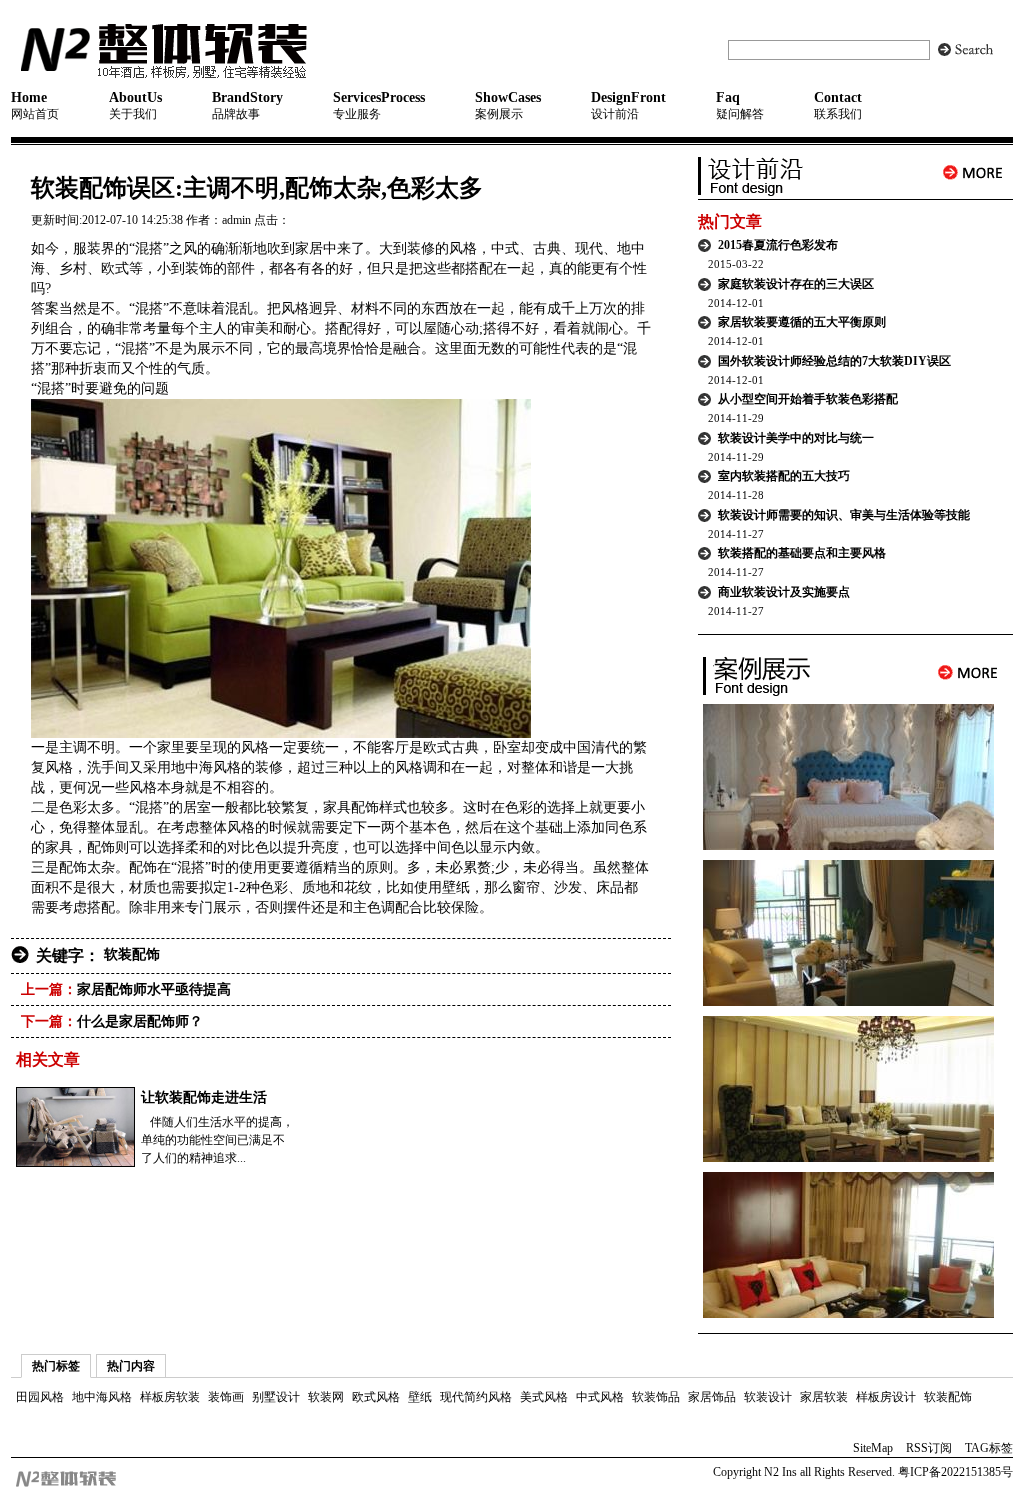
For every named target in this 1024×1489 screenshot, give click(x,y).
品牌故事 (247, 105)
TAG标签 (989, 1448)
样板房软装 (170, 1397)
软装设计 (768, 1397)
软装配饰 (132, 954)
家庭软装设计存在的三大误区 (796, 284)
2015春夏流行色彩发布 (778, 245)
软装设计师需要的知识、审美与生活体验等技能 (844, 515)
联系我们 (838, 105)
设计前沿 (628, 105)
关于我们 (135, 105)
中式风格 (600, 1397)
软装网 (326, 1397)
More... (973, 172)
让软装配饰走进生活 (204, 1097)
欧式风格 (376, 1397)
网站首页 (35, 105)
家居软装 (824, 1397)
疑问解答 (740, 105)
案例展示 (508, 105)
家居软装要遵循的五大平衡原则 (802, 322)
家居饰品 (712, 1397)
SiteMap (873, 1448)
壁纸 (420, 1397)
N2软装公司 (213, 50)
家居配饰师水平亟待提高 (154, 989)
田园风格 (40, 1397)
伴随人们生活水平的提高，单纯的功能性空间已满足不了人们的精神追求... (217, 1140)
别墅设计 (276, 1397)
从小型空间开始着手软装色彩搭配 (808, 399)
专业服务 (379, 105)
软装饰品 (656, 1397)
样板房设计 (886, 1397)
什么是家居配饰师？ (140, 1021)
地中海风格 (102, 1397)
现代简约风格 (476, 1397)
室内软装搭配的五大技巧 (784, 476)
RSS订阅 (929, 1448)
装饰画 (226, 1397)
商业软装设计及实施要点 (784, 592)
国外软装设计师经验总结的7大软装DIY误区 (834, 361)
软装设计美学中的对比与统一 (796, 438)
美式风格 (544, 1397)
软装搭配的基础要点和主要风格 (802, 553)
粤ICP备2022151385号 (954, 1472)
